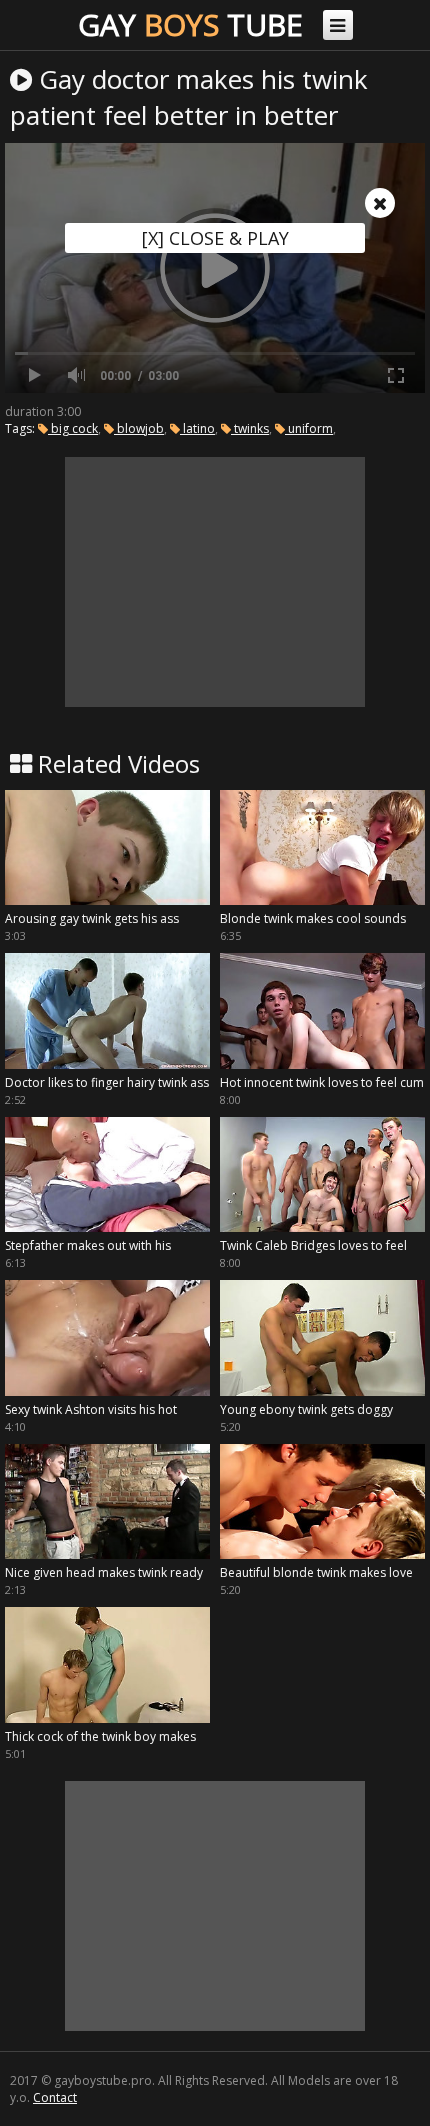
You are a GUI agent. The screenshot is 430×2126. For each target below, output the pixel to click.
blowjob (139, 428)
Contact (55, 2097)
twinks (250, 428)
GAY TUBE (190, 24)
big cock (73, 428)
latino (197, 428)
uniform (309, 428)
